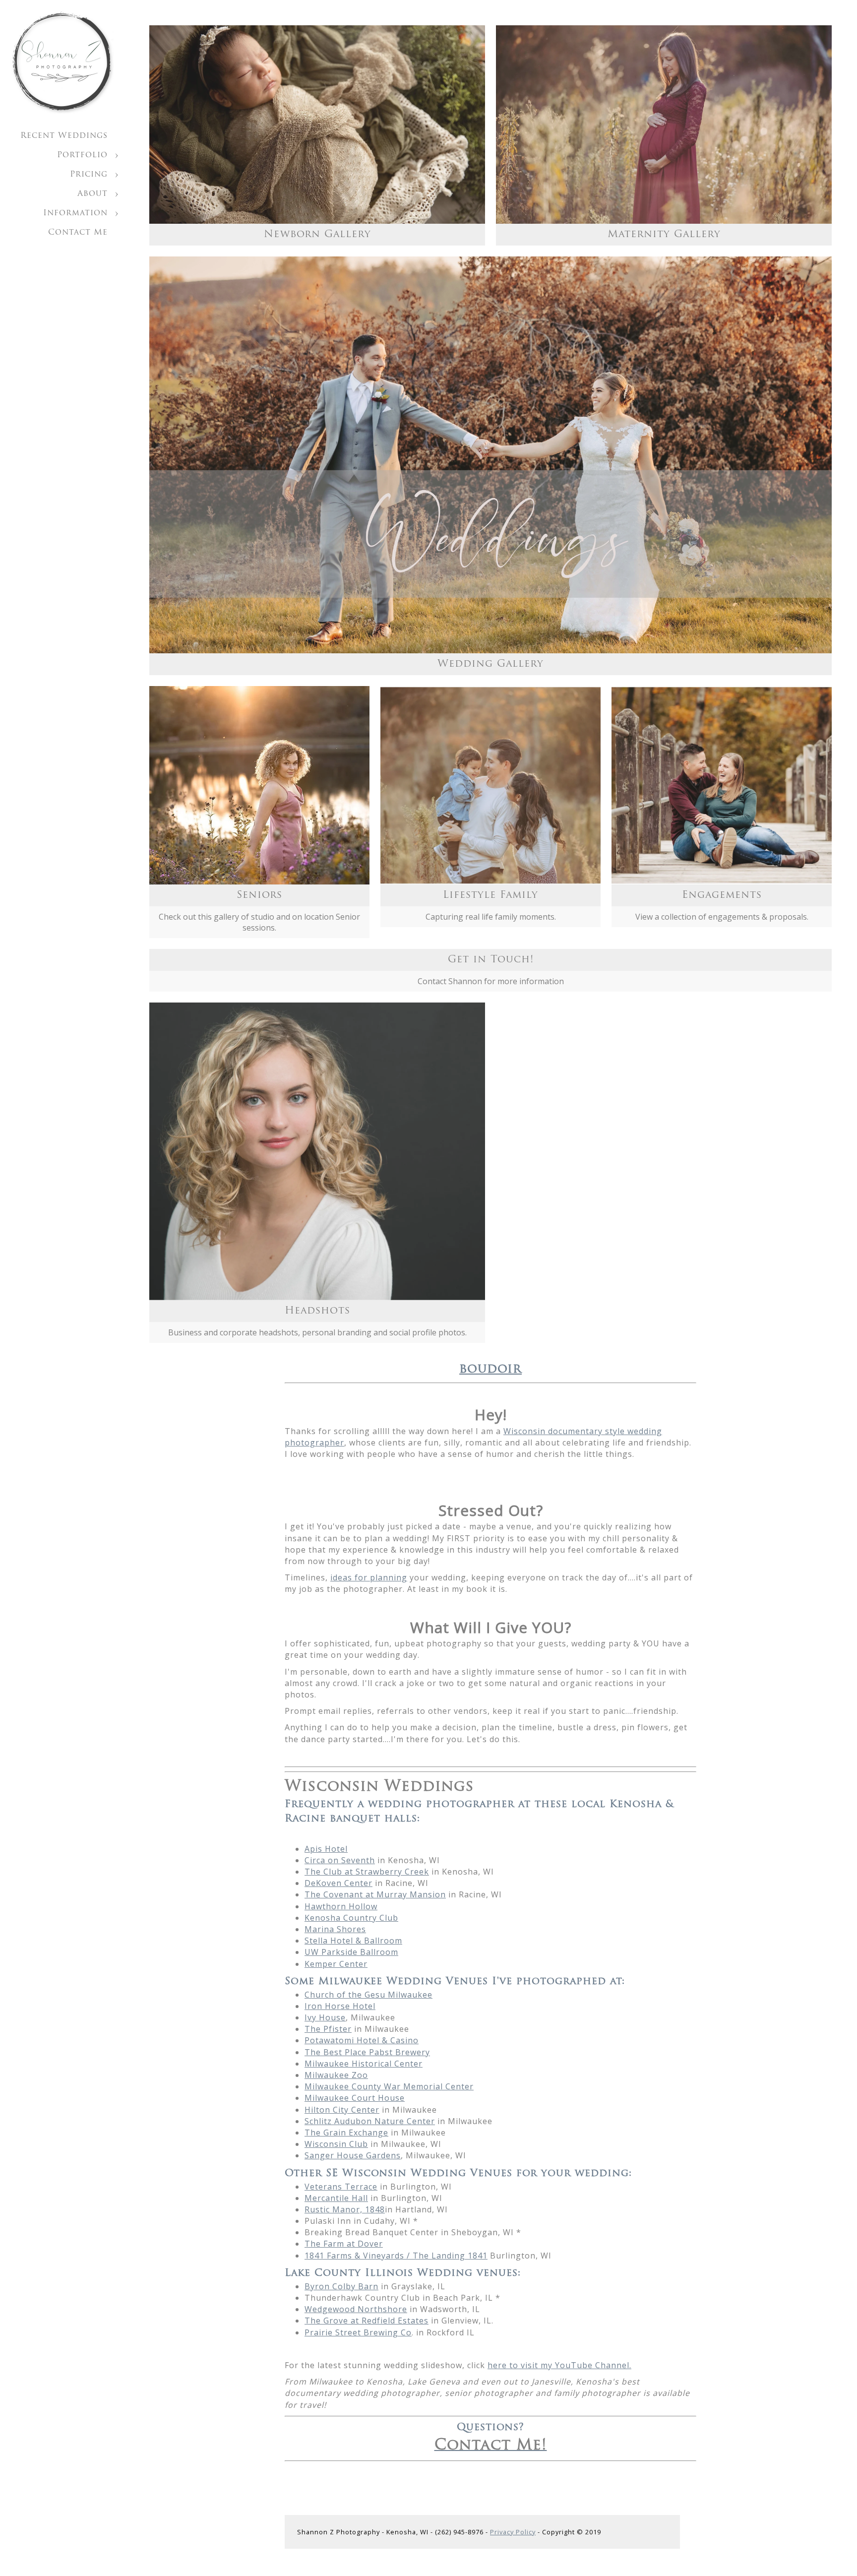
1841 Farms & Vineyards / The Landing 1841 (396, 2256)
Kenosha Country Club (351, 1918)
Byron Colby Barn (341, 2286)
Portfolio (82, 155)
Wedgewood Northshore (356, 2309)
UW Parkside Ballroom (351, 1952)
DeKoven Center (338, 1883)
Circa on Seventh (340, 1860)
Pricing (89, 175)
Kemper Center (336, 1964)
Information (75, 213)
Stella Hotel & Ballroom (353, 1941)
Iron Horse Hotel (340, 2006)
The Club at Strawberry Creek (367, 1872)
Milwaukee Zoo (336, 2075)
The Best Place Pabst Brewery (367, 2052)
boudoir (490, 1369)
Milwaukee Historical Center (364, 2064)
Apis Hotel (326, 1849)
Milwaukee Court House (355, 2098)
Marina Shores (335, 1929)
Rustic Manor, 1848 (345, 2209)
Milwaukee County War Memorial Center (389, 2086)
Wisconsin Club (336, 2144)
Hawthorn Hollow (341, 1906)
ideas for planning (369, 1577)
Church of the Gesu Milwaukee (368, 1995)
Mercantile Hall (336, 2198)
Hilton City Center (342, 2110)
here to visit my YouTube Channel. (559, 2365)
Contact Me (78, 233)
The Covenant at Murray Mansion (375, 1894)
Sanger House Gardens (353, 2155)
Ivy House (325, 2017)
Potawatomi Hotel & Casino (362, 2040)
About (92, 194)
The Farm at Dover (344, 2244)
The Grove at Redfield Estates (367, 2321)
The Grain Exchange (346, 2133)
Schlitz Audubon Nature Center (370, 2121)
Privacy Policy (513, 2532)
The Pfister (328, 2029)
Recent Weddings (64, 136)
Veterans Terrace (341, 2187)
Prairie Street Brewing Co (358, 2332)
